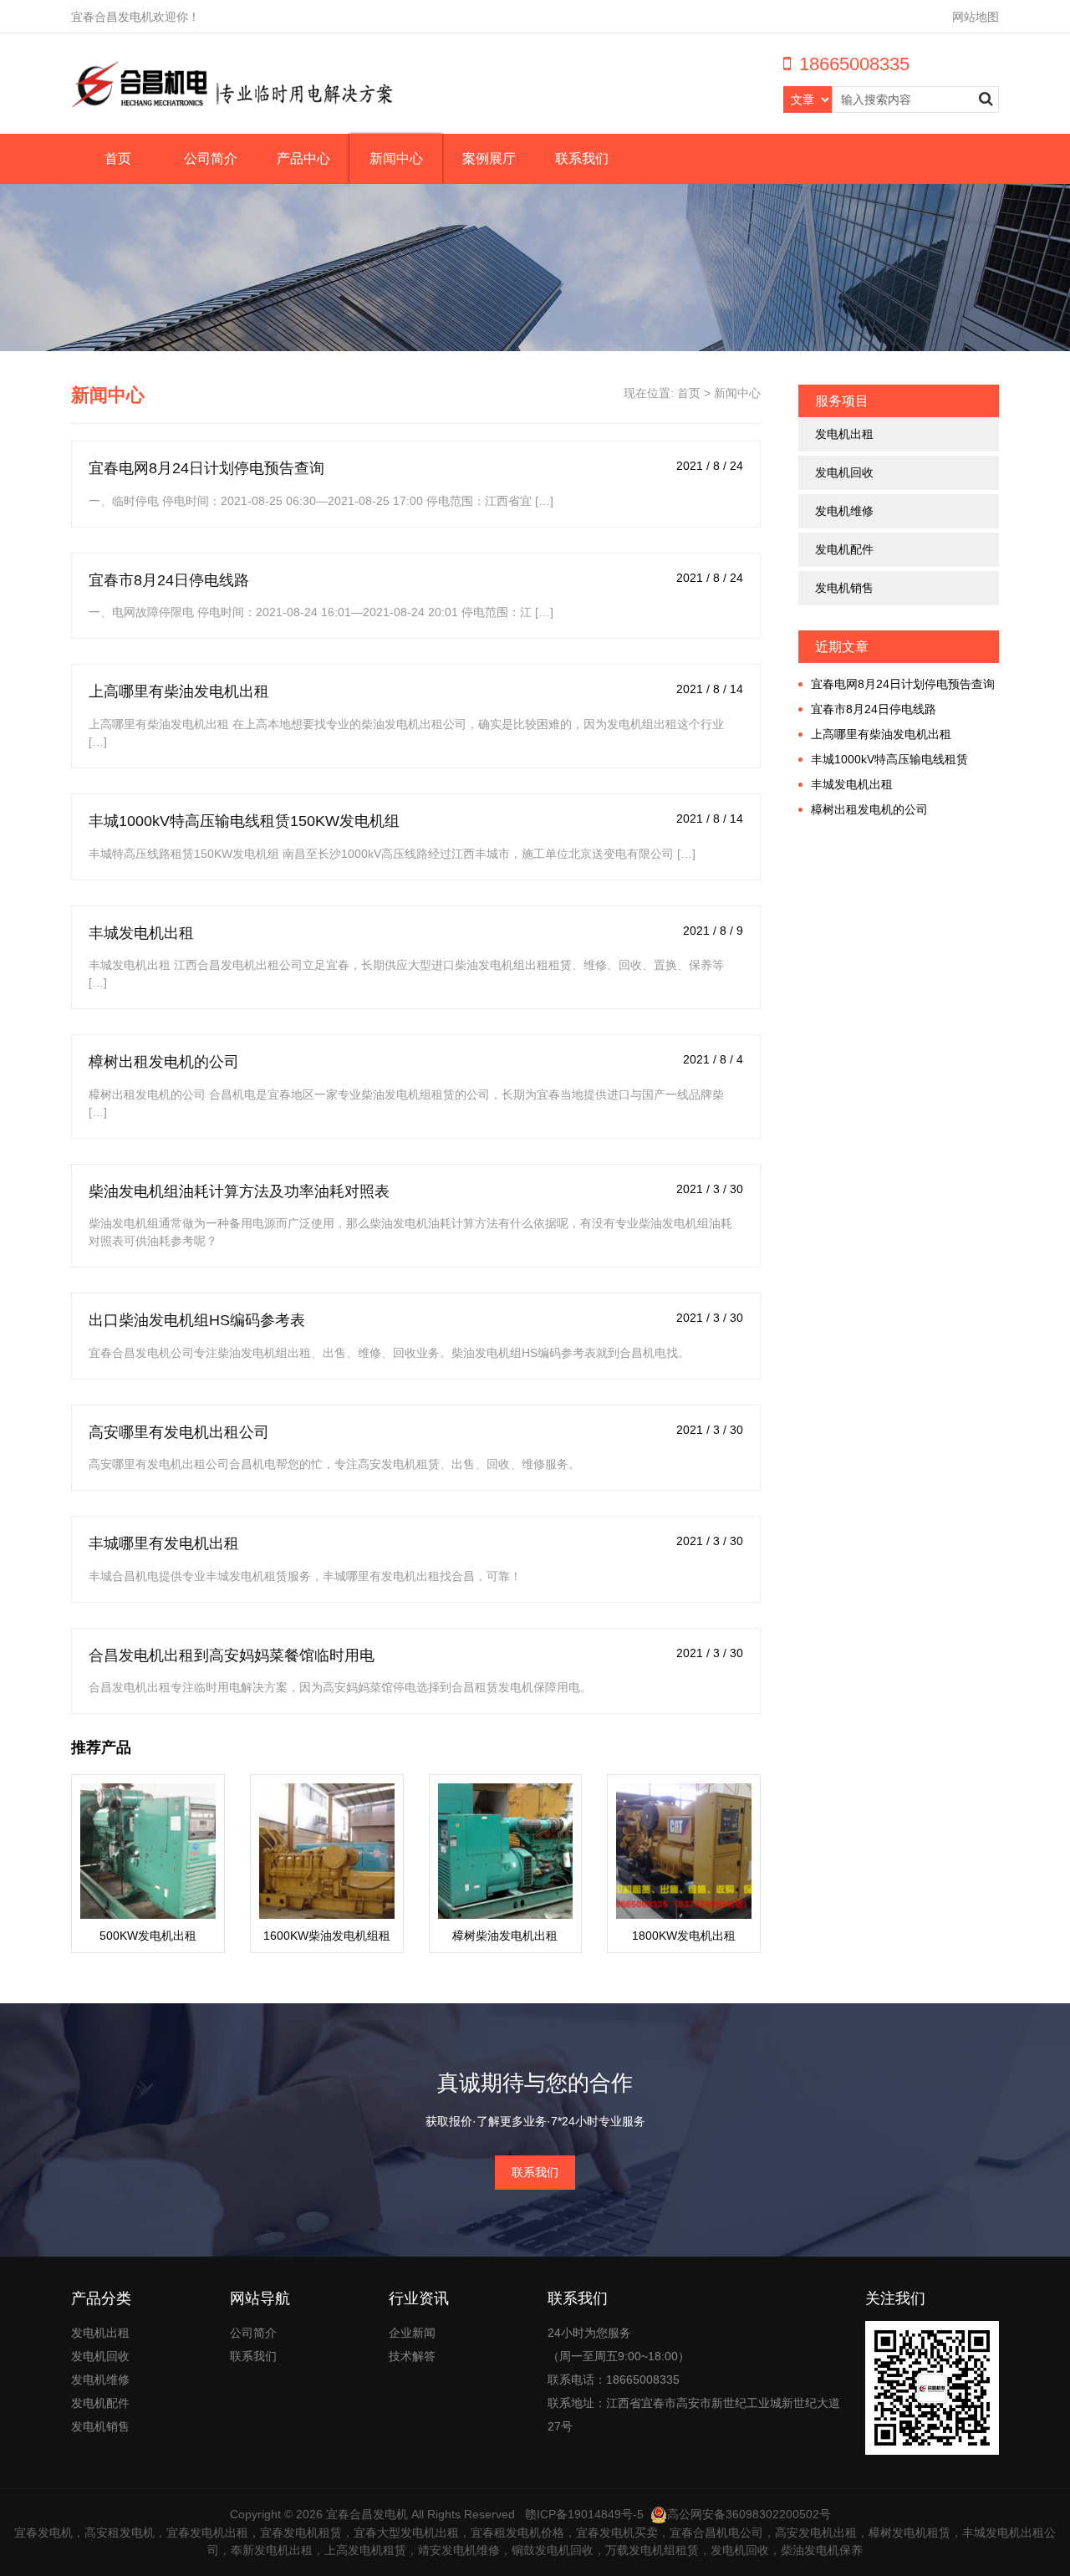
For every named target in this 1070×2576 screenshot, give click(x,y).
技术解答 (412, 2356)
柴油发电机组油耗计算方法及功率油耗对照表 (239, 1191)
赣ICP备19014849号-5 (584, 2514)
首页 (118, 158)
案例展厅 (489, 158)
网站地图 (976, 17)
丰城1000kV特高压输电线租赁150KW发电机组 (244, 821)
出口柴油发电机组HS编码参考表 (197, 1320)
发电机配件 (844, 549)
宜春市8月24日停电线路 (169, 580)
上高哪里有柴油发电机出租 (179, 691)
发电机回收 (844, 472)
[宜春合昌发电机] (232, 84)
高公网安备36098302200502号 (749, 2514)
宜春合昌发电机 (367, 2514)
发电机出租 (844, 434)
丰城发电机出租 (141, 933)
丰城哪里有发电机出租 (164, 1543)
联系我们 (582, 158)
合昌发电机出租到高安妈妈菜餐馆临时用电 (232, 1655)
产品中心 (303, 158)
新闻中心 (396, 158)
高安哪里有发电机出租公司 (179, 1432)
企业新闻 (412, 2333)
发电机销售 (844, 588)
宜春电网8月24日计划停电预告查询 (206, 468)
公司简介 (211, 158)
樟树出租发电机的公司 (164, 1062)
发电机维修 (844, 511)
